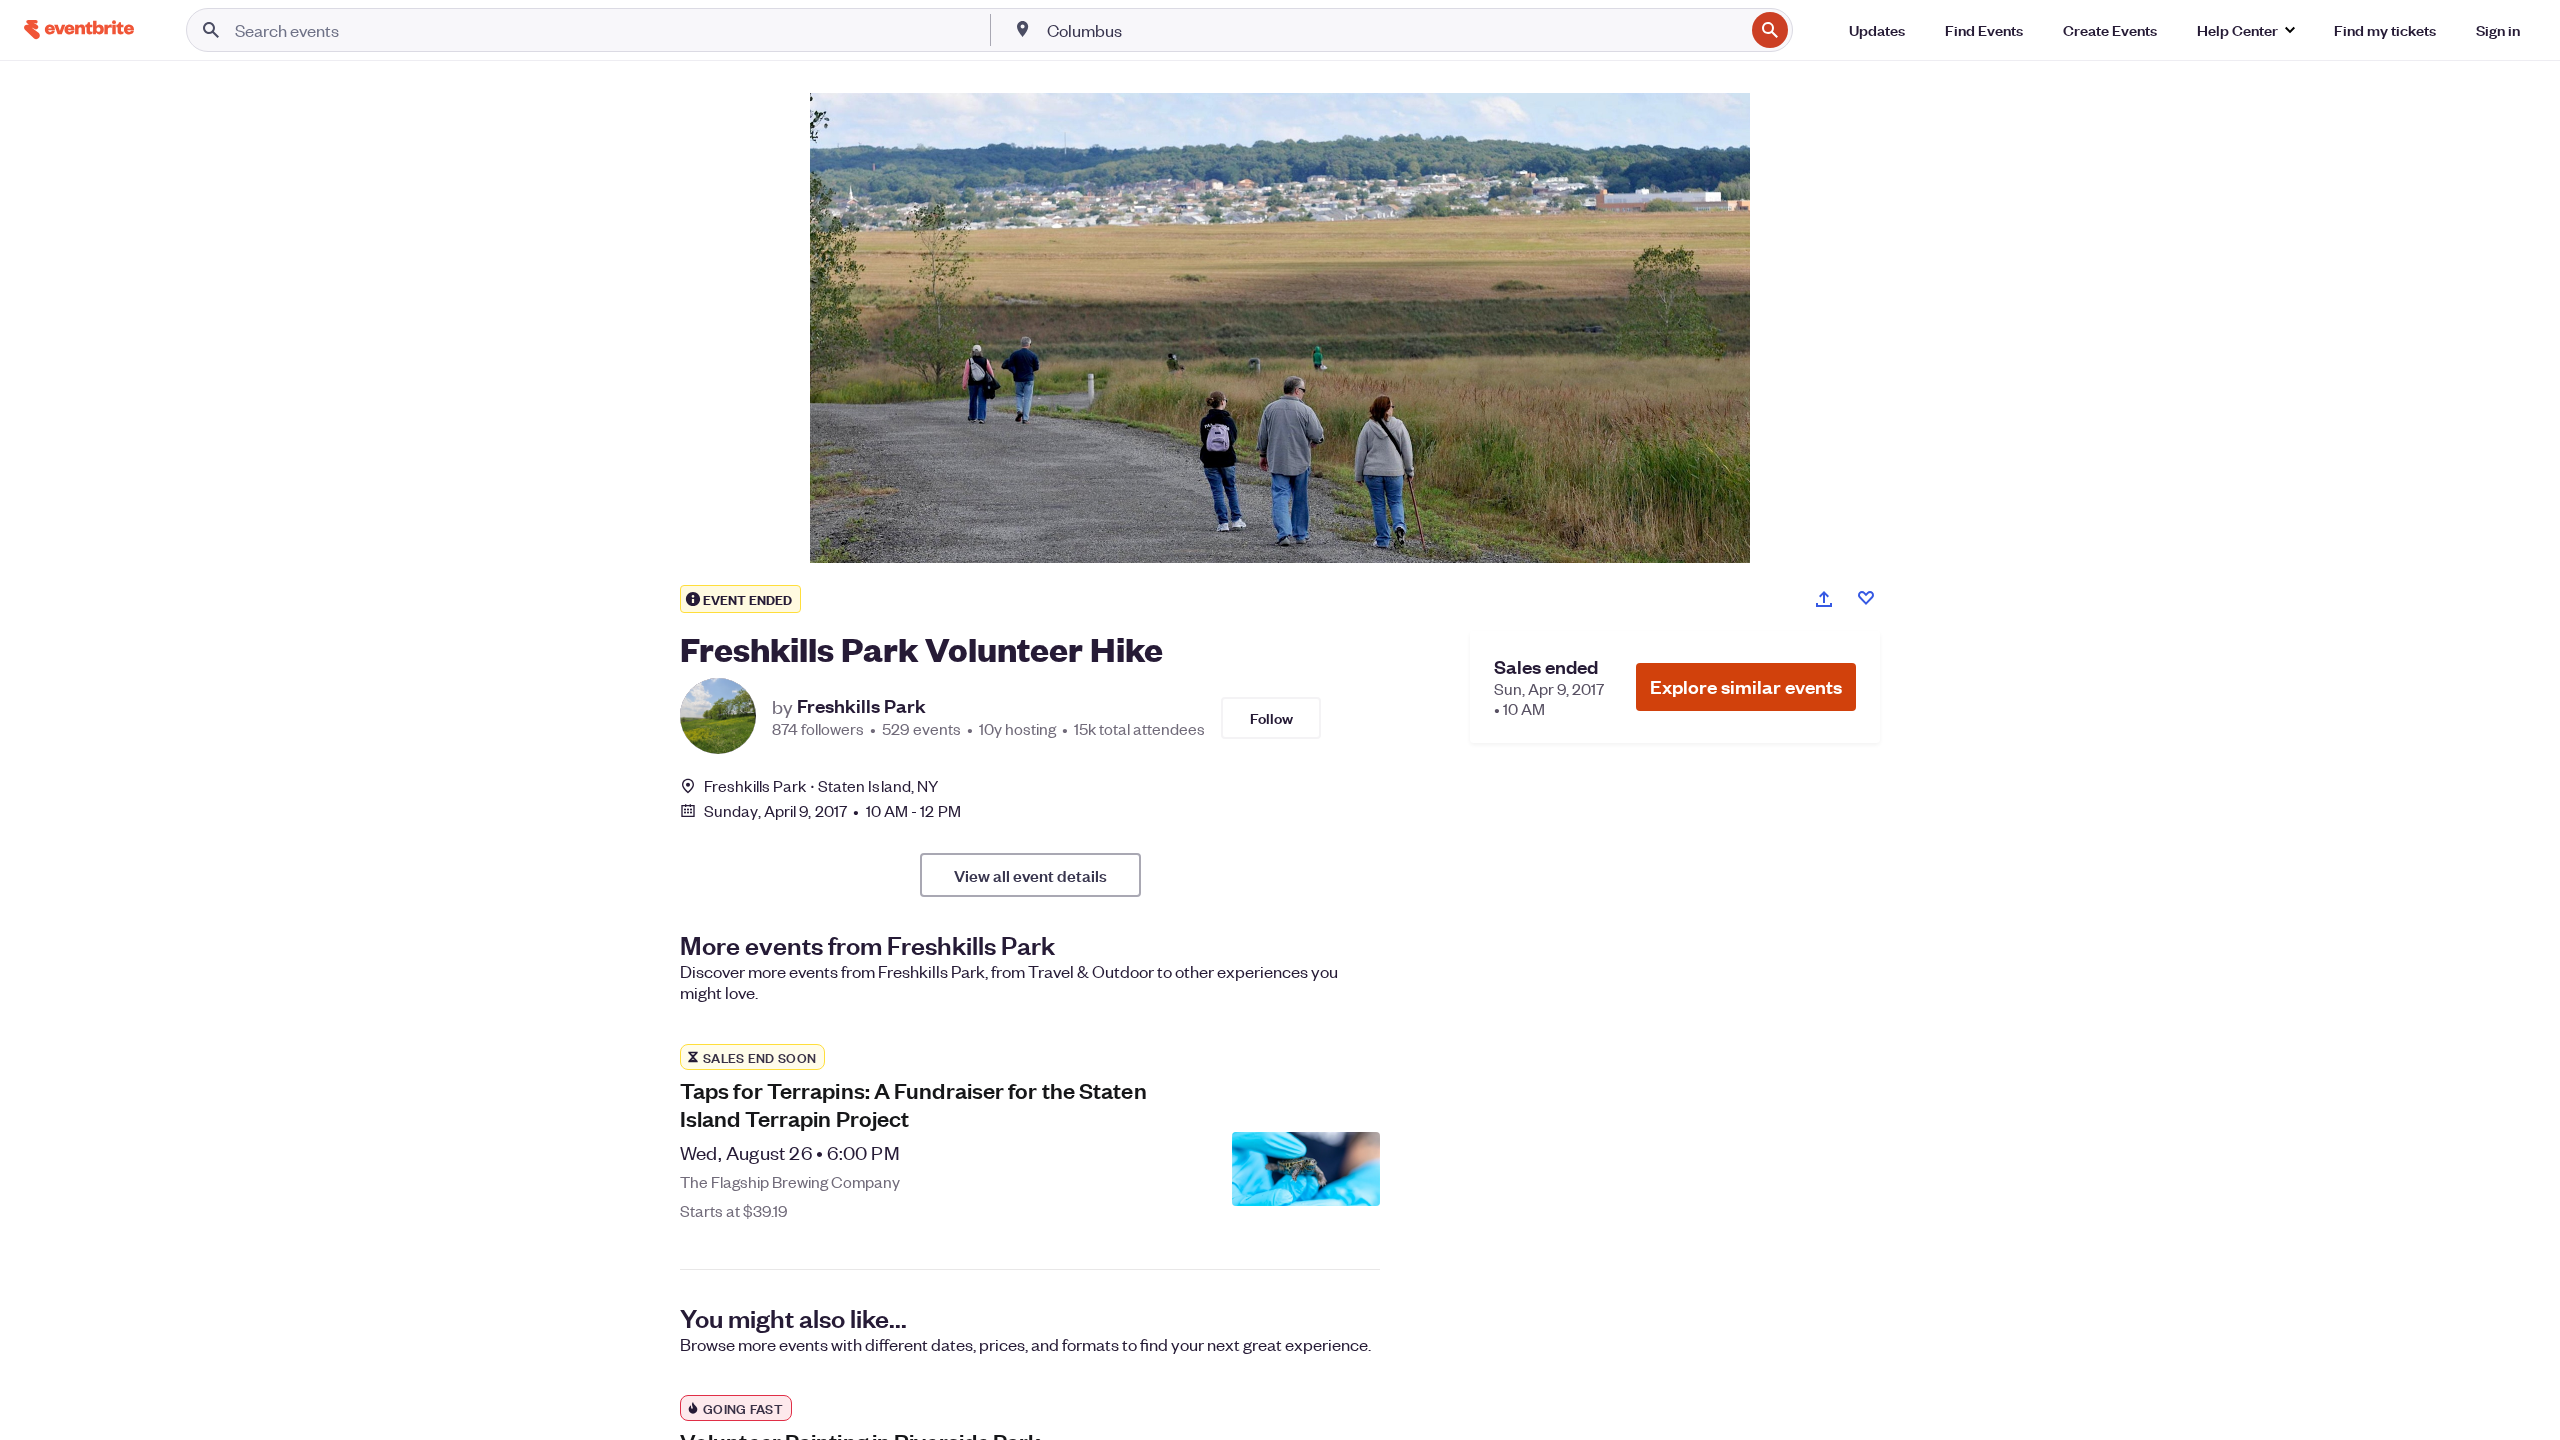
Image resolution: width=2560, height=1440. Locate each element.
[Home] (79, 29)
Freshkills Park (861, 706)
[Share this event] (1824, 599)
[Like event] (1866, 598)
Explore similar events (1746, 686)
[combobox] (1394, 30)
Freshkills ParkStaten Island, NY (821, 785)
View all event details (1030, 875)
